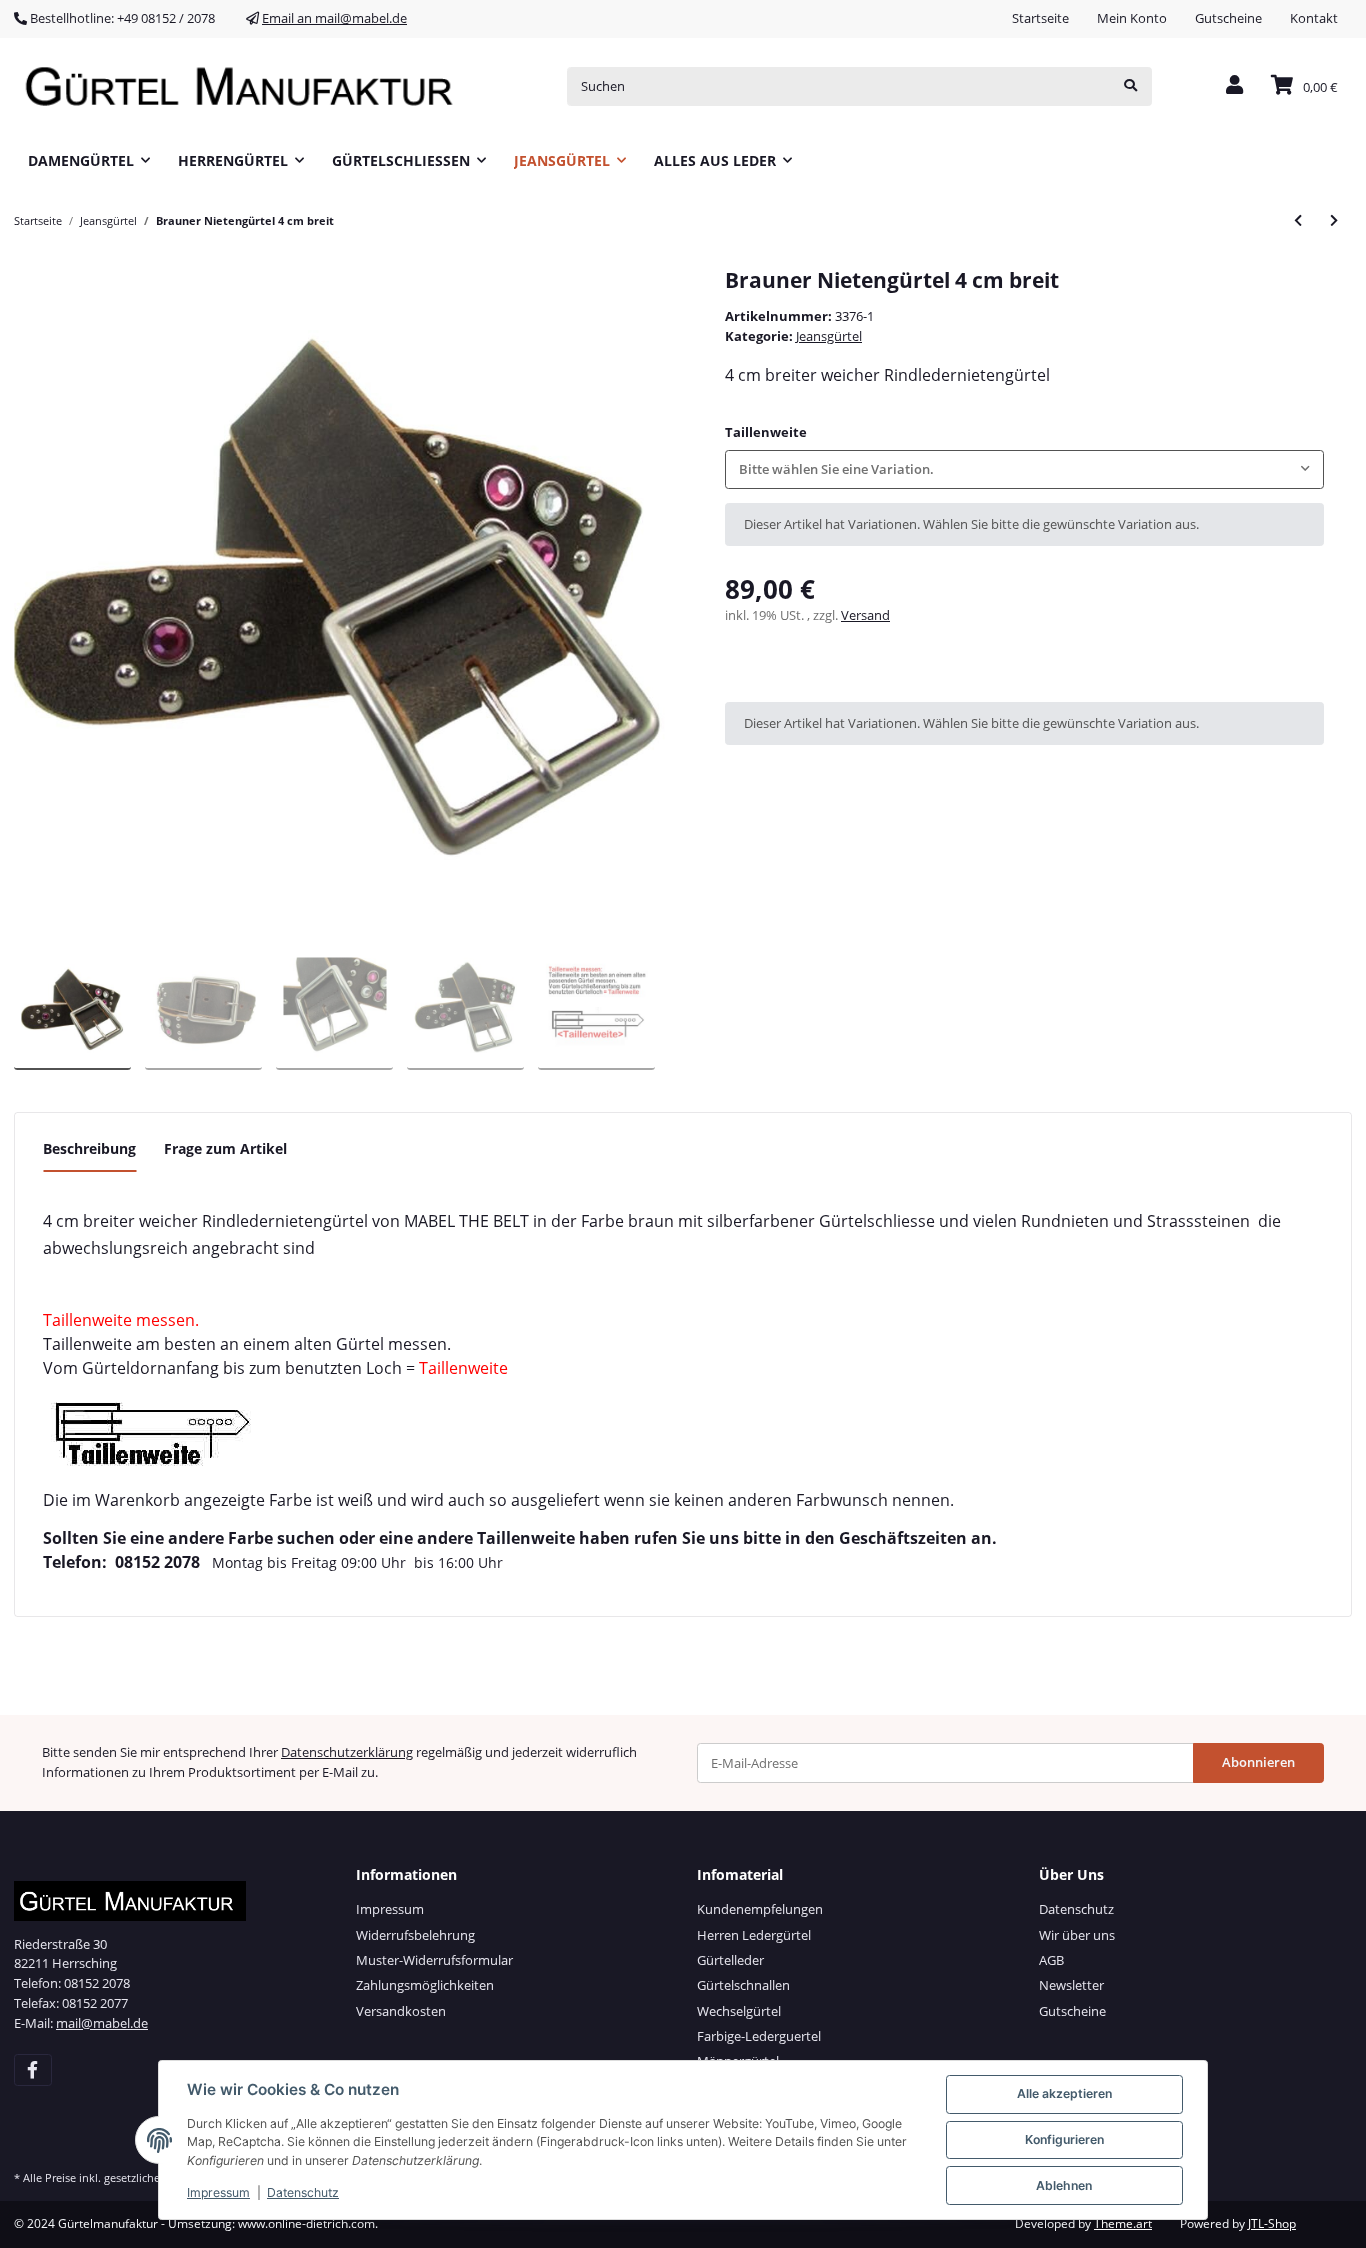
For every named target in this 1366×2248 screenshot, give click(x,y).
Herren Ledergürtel (754, 1935)
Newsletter (1071, 1985)
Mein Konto (1132, 18)
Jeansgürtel (829, 336)
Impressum (390, 1909)
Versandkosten (401, 2011)
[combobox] (1024, 469)
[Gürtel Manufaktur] (246, 86)
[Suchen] (1130, 86)
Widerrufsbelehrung (415, 1935)
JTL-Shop (1272, 2223)
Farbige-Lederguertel (759, 2036)
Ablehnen (1064, 2185)
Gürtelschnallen (743, 1985)
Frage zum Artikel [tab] (225, 1148)
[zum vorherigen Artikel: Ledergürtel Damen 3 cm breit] (1298, 220)
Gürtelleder (730, 1960)
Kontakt (1314, 18)
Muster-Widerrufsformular (434, 1960)
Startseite (1040, 18)
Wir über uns (1077, 1935)
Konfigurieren (1064, 2139)
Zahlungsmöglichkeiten (425, 1985)
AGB (1051, 1960)
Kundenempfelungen (760, 1909)
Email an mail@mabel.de (334, 18)
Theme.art (1123, 2223)
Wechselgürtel (739, 2011)
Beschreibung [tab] (89, 1148)
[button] (1234, 86)
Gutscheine (1228, 18)
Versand (865, 615)
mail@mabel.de (102, 2023)
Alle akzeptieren (1064, 2093)
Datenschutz (1076, 1909)
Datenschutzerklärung (347, 1752)
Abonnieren (1258, 1762)
